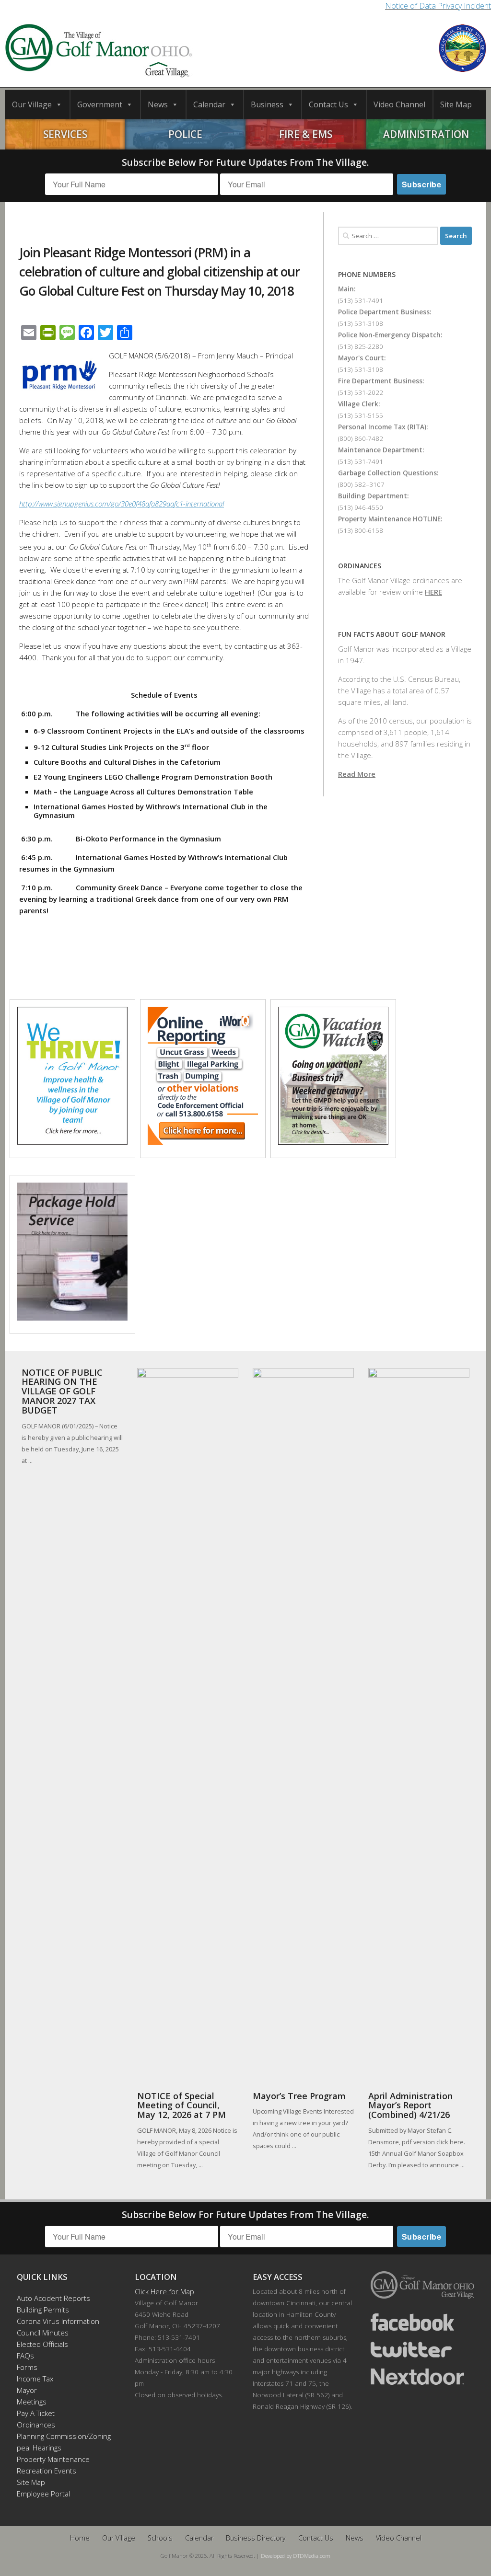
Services (65, 134)
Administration (426, 134)
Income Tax (35, 2379)
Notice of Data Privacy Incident (438, 6)
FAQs (25, 2356)
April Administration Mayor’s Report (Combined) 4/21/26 (410, 2105)
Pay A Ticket (36, 2413)
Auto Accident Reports (53, 2298)
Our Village (32, 104)
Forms (27, 2367)
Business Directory (256, 2538)
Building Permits (43, 2310)
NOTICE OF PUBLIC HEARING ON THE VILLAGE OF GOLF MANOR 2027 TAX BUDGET (62, 1391)
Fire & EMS (306, 134)
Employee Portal (43, 2494)
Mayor (27, 2390)
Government (100, 104)
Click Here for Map (164, 2291)
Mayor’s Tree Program (299, 2096)
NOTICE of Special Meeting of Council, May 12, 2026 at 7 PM (181, 2105)
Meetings (32, 2402)
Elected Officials (42, 2344)
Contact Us (328, 104)
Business (267, 104)
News (158, 104)
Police (185, 134)
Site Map (456, 104)
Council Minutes (43, 2333)
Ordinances (36, 2425)
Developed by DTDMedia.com (296, 2556)
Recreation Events (47, 2471)
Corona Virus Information (58, 2321)
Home (80, 2538)
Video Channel (399, 104)
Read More (357, 774)
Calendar (209, 104)
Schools (160, 2538)
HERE (433, 592)
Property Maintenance (53, 2459)
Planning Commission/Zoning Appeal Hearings (59, 2442)
